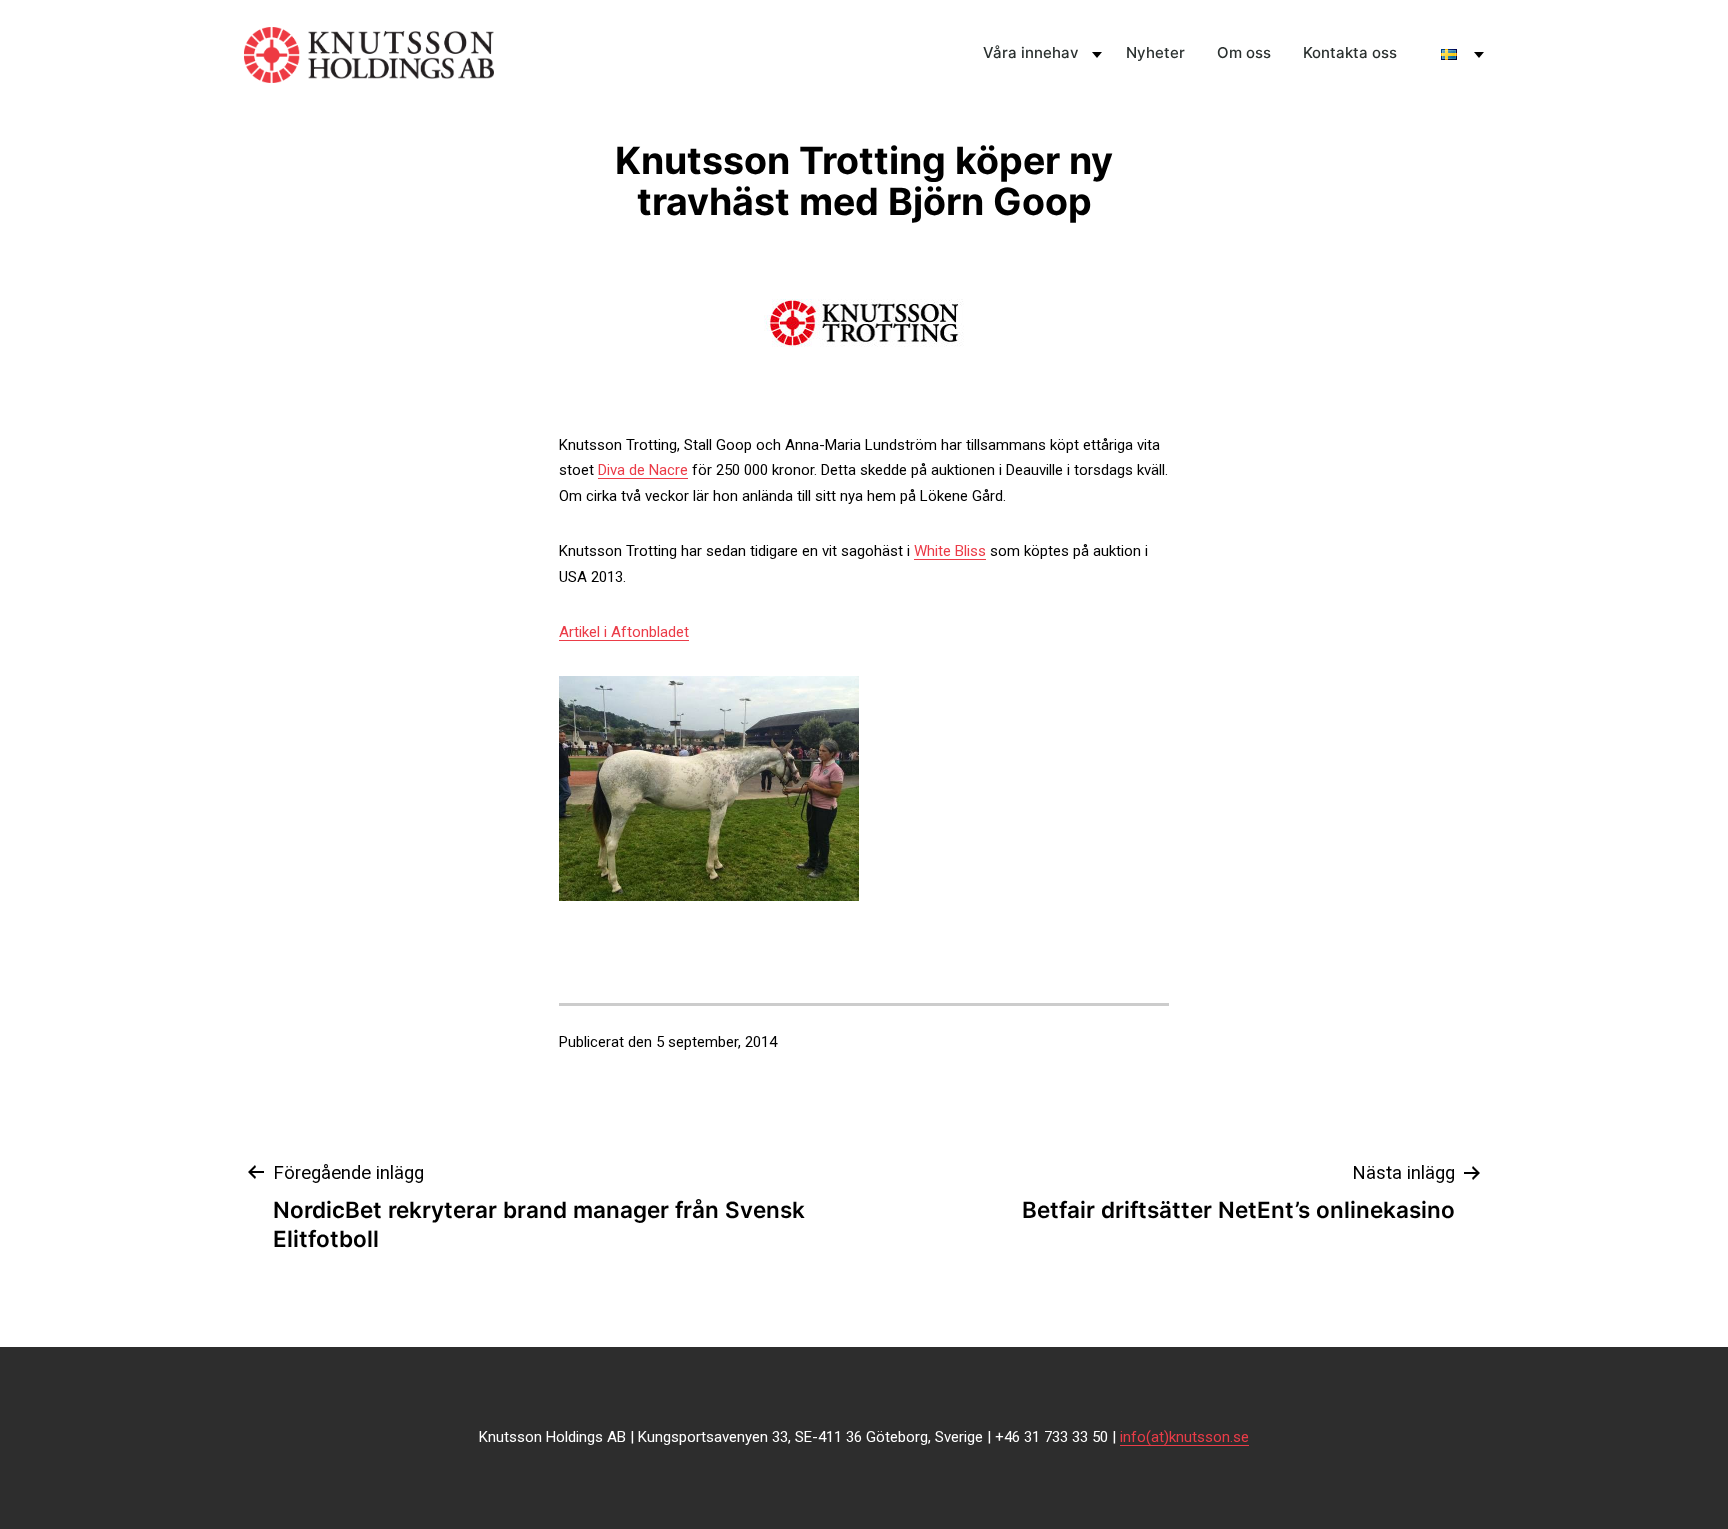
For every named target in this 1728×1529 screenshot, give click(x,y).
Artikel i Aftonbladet (624, 632)
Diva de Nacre (643, 470)
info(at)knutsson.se (1184, 1437)
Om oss (1244, 52)
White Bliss (950, 551)
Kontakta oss (1350, 52)
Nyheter (1155, 52)
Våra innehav (1031, 52)
